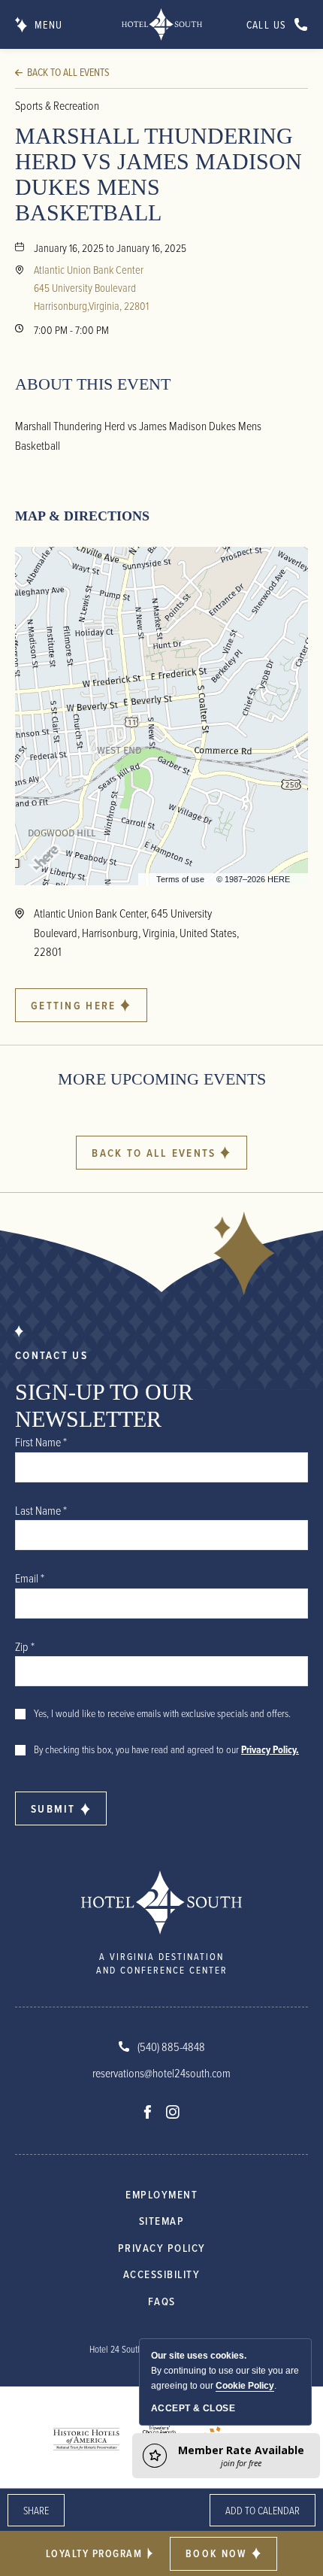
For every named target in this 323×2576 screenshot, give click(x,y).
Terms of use (180, 879)
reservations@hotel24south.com (161, 2073)
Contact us (51, 1355)
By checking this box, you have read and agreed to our (166, 1749)
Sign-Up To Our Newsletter (104, 1405)
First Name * (41, 1442)
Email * (30, 1578)
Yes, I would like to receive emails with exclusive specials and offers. (162, 1713)
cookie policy (245, 2386)
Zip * (25, 1646)
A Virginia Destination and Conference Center (162, 1963)
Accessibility (162, 2274)
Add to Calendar (263, 2510)
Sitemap (162, 2221)
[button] (223, 2554)
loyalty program (94, 2553)
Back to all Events (68, 72)
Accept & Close (193, 2408)
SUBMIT (53, 1808)
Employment (161, 2194)
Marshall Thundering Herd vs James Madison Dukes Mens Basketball (158, 174)
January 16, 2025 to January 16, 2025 (110, 247)
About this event (93, 384)
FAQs (162, 2301)
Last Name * (41, 1510)
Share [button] (36, 2510)
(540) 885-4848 (171, 2047)
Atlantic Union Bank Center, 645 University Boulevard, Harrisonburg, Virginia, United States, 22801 (136, 932)
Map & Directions (82, 516)
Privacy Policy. (270, 1749)
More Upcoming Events (162, 1079)
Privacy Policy (162, 2248)
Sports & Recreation (57, 105)
